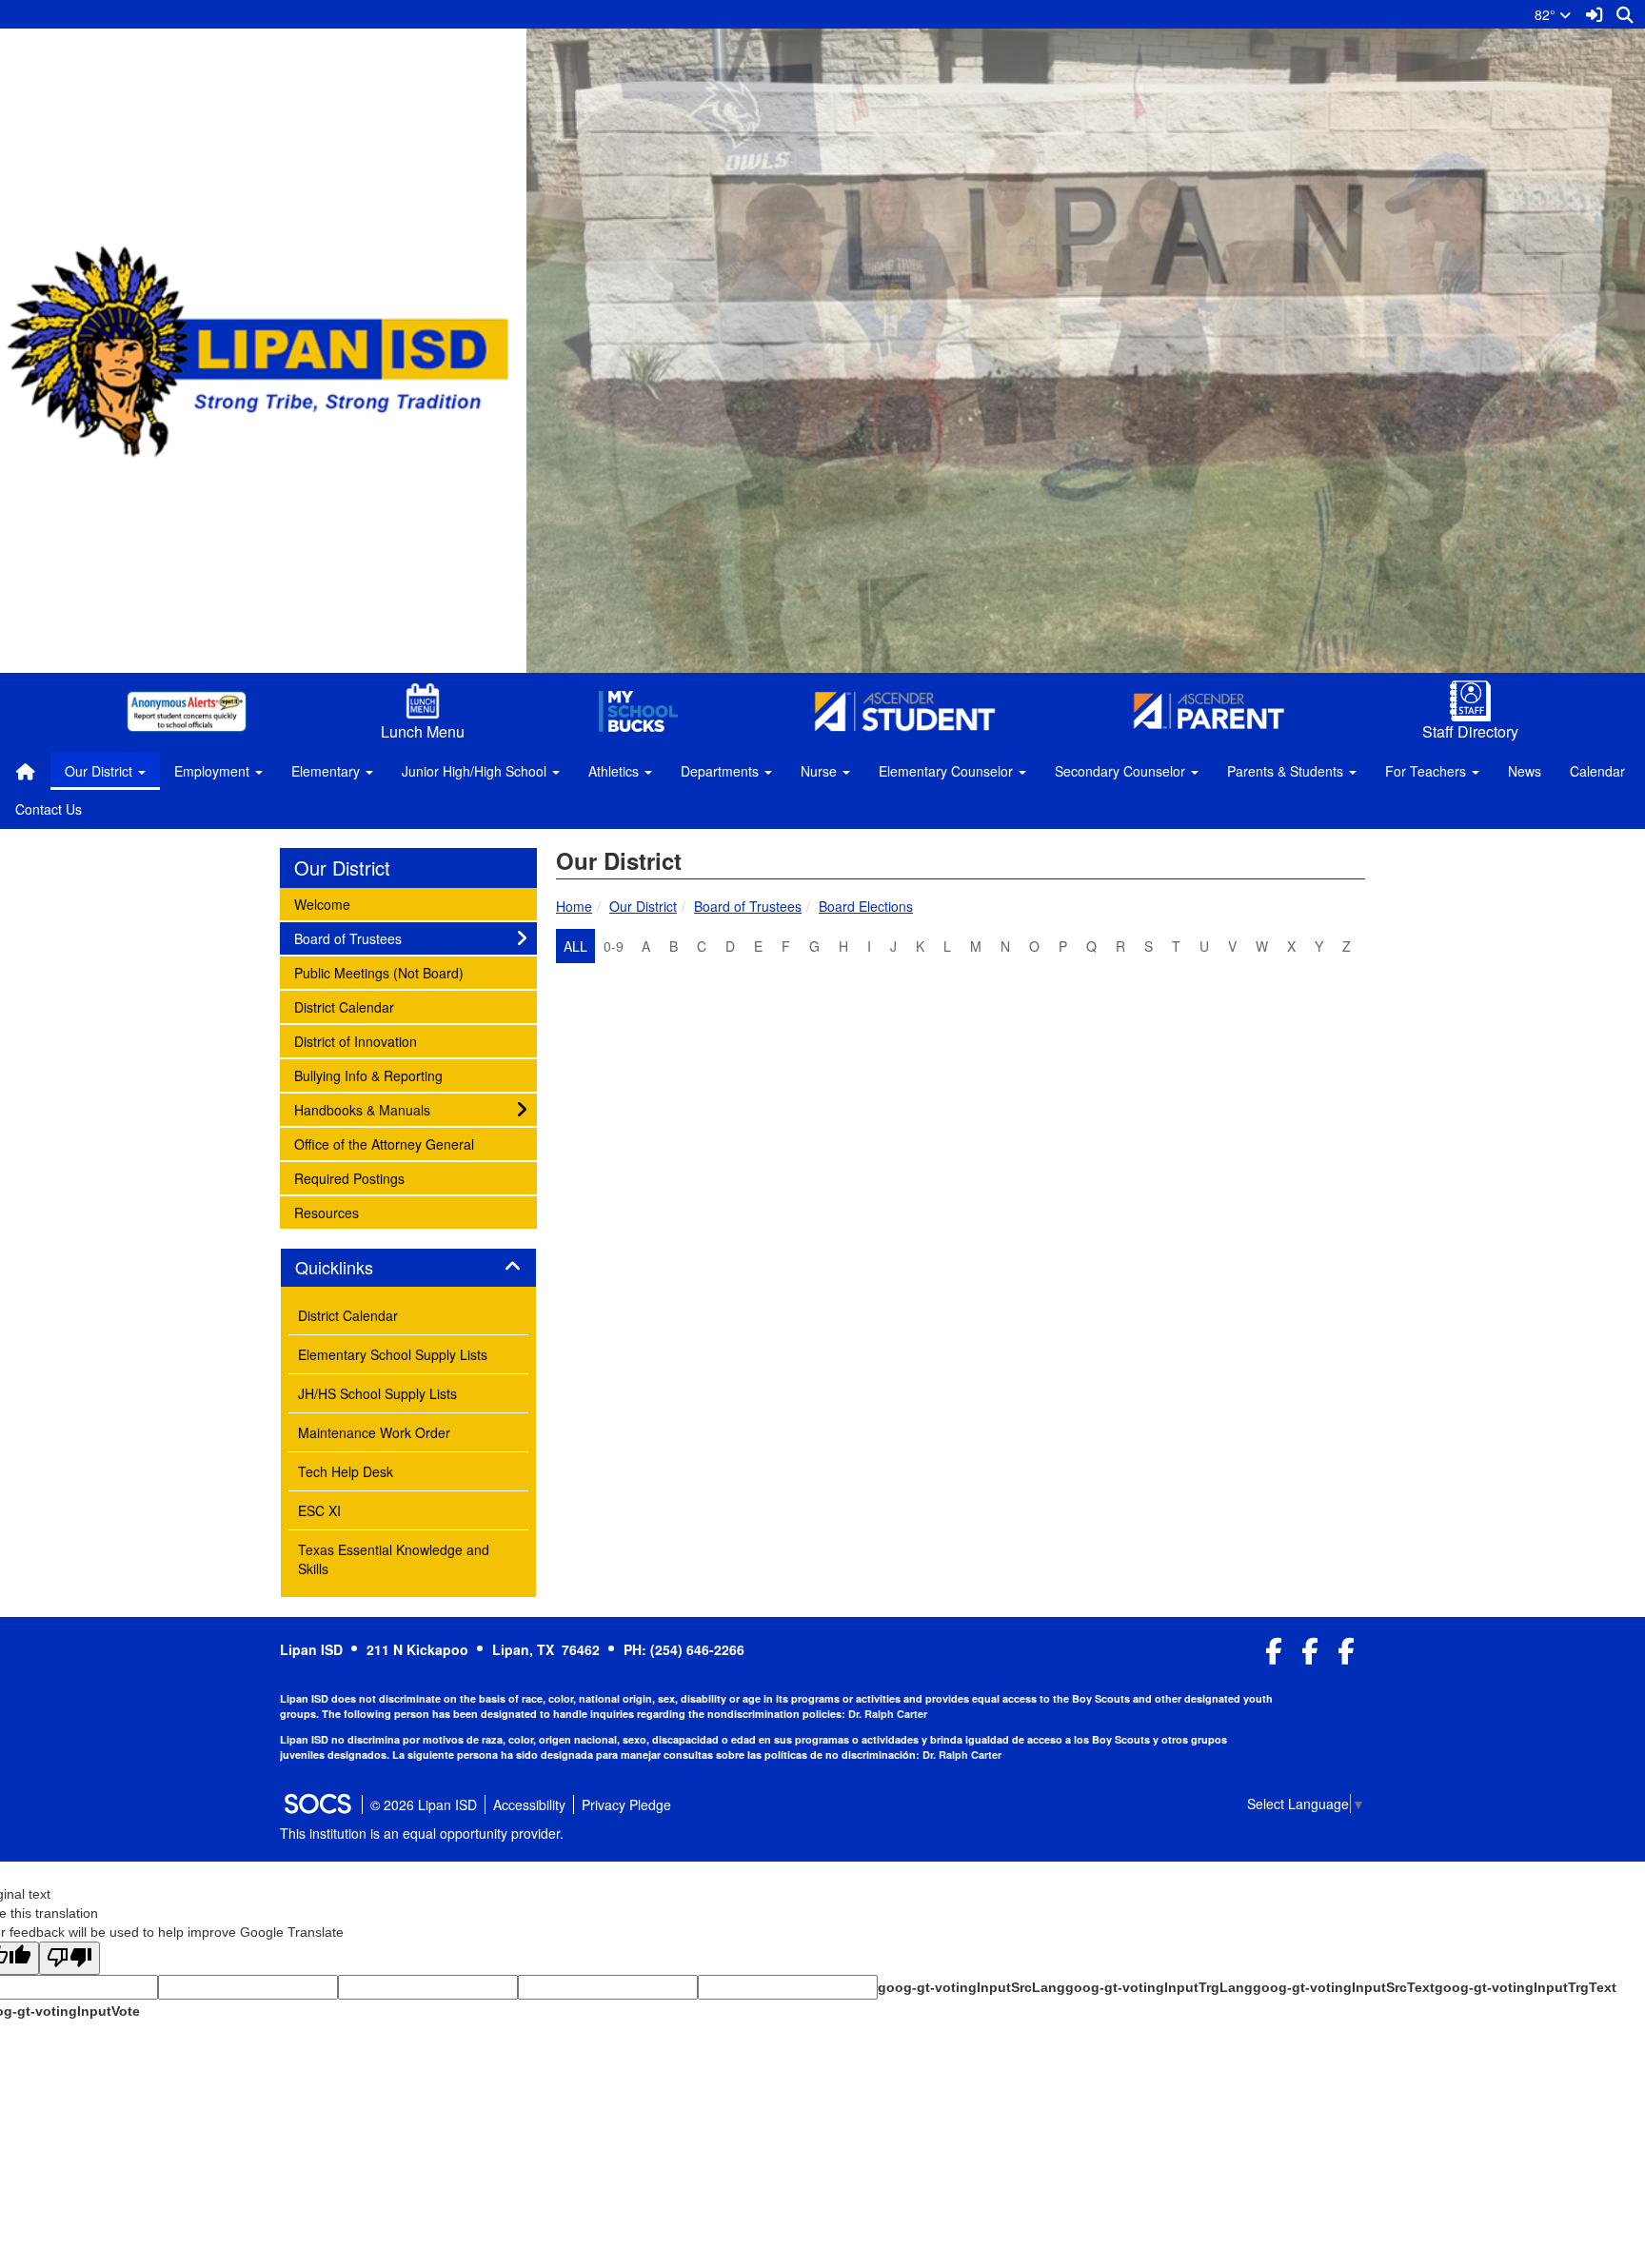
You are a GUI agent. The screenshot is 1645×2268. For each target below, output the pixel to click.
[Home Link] (26, 771)
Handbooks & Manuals (362, 1109)
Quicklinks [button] (355, 1268)
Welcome (322, 904)
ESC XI (319, 1510)
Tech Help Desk (346, 1471)
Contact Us (49, 809)
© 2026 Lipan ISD (424, 1805)
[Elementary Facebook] (1347, 1655)
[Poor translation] (69, 1958)
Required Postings (349, 1178)
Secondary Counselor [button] (1122, 771)
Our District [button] (100, 771)
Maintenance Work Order (374, 1432)
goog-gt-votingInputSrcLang (971, 1987)
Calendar (1597, 771)
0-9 (614, 946)
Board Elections (866, 906)
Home (574, 906)
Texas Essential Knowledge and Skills (394, 1559)
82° (1547, 14)
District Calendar (344, 1006)
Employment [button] (214, 771)
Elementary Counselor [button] (948, 771)
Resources (326, 1212)
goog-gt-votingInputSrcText (1344, 1987)
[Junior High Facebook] (1310, 1655)
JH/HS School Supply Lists (377, 1393)
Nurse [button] (821, 771)
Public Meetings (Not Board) (378, 972)
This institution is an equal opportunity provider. (422, 1833)
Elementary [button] (327, 771)
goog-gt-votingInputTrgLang (1159, 1987)
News (1525, 771)
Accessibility (529, 1805)
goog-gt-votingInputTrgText (1526, 1987)
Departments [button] (722, 771)
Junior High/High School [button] (476, 771)
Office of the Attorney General (384, 1144)
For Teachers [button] (1427, 771)
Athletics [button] (615, 771)
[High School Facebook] (1274, 1655)
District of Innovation (355, 1041)
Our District (643, 906)
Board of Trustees (748, 906)
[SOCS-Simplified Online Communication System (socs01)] (317, 1805)
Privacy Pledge (626, 1805)
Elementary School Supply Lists (393, 1354)
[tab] (408, 1268)
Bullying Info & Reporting (368, 1075)
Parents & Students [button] (1287, 771)
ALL (575, 946)
